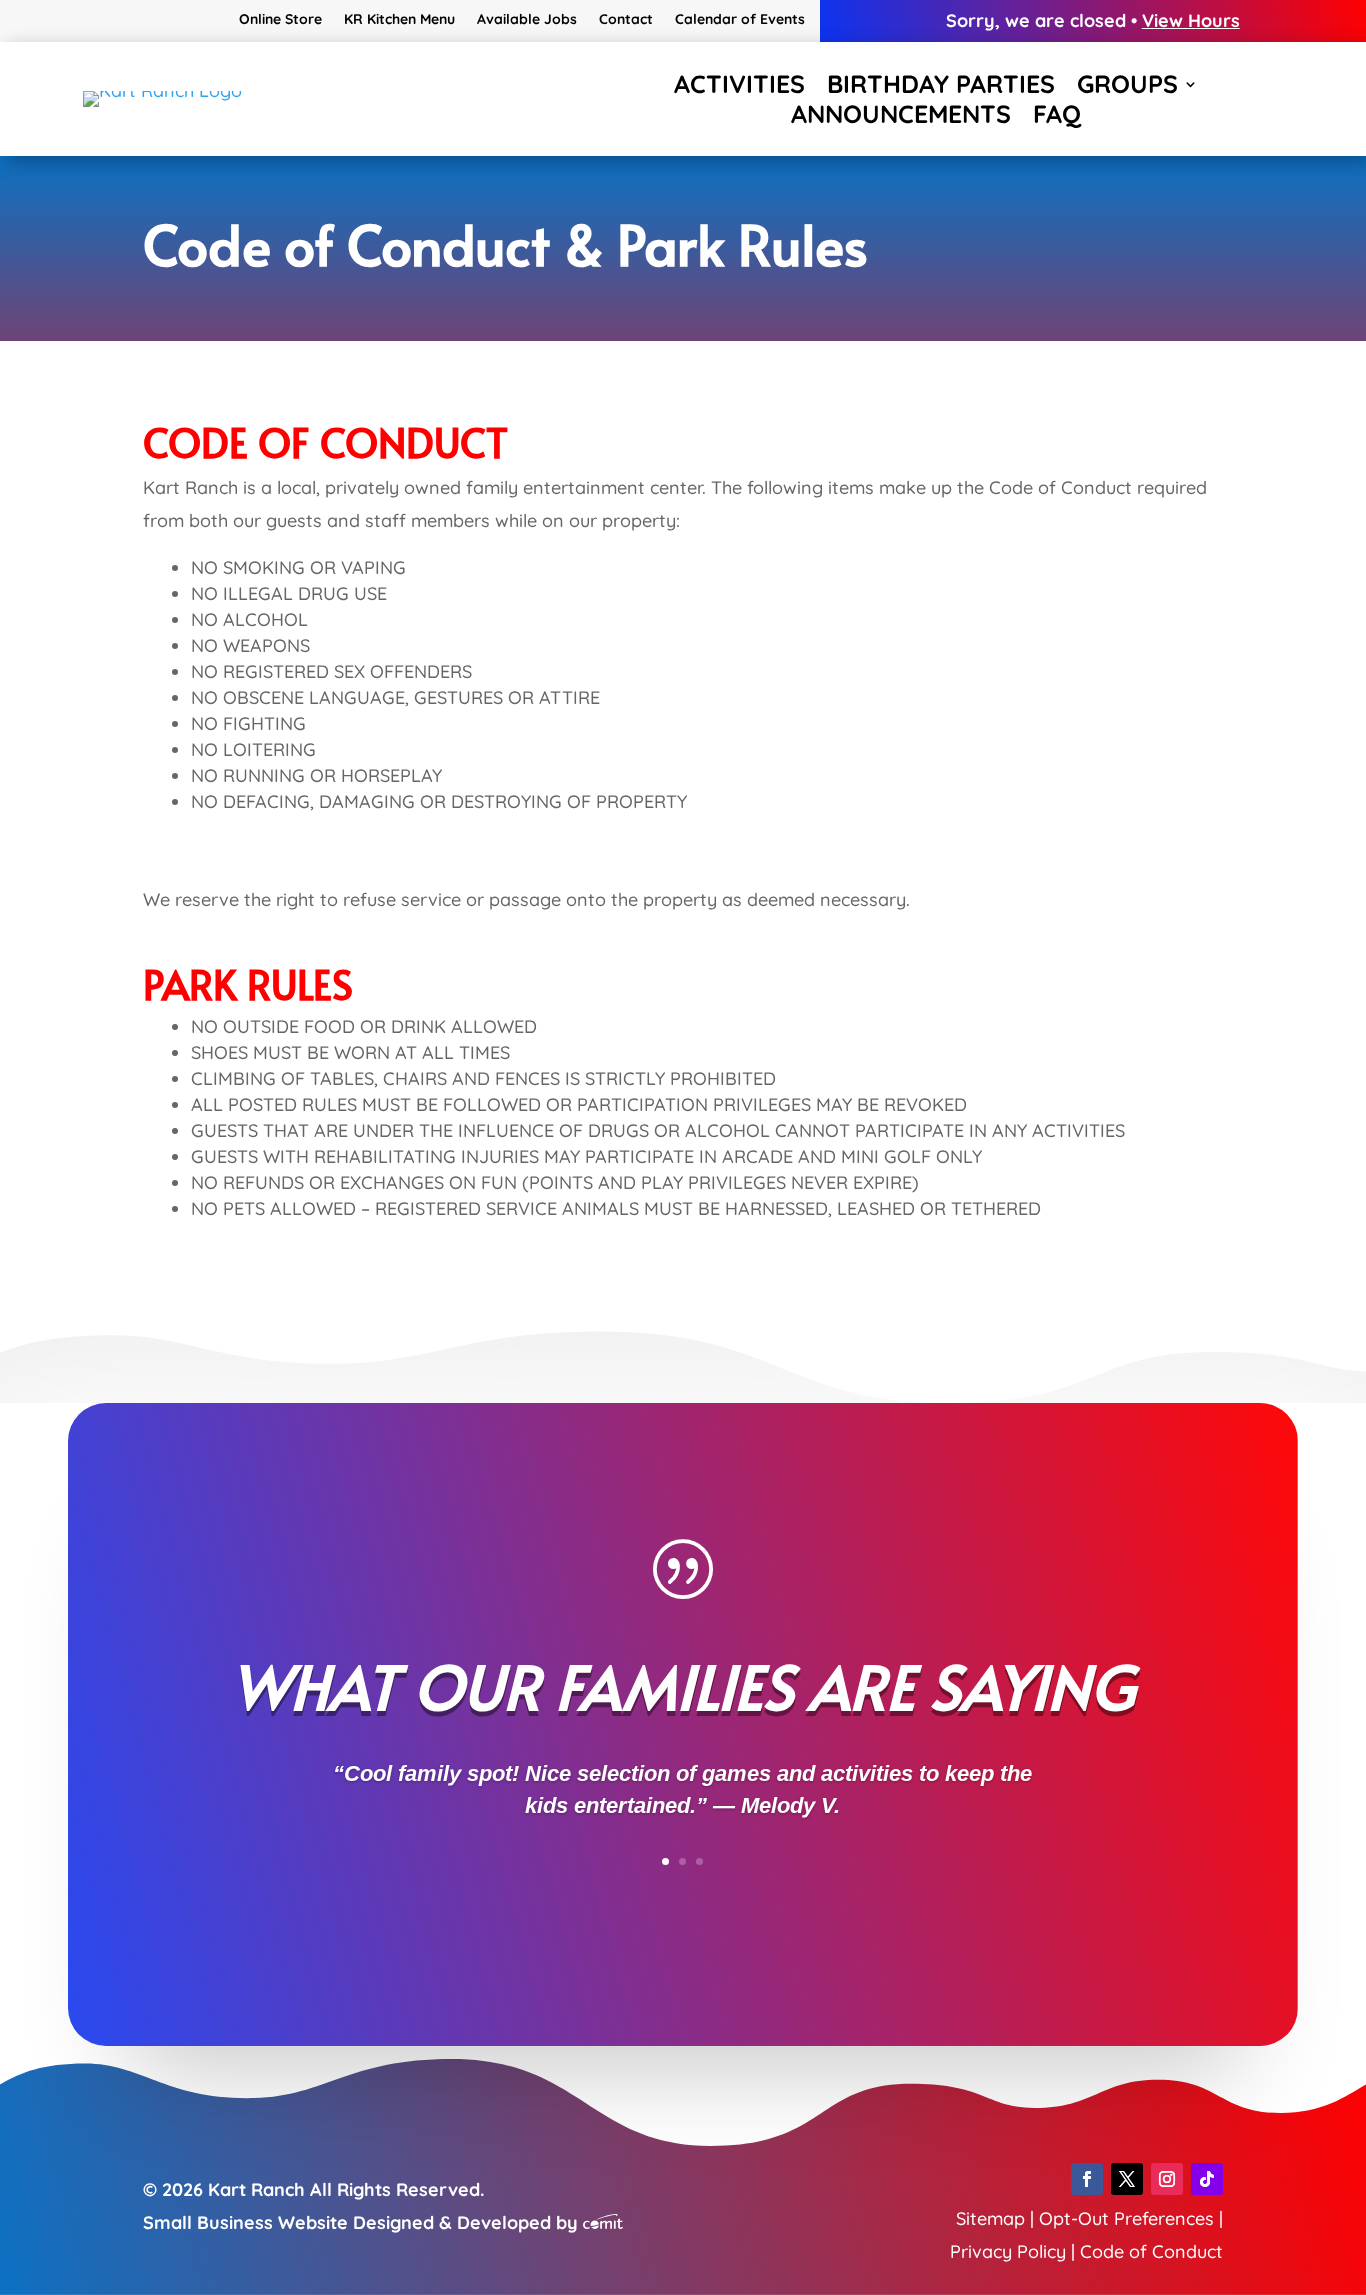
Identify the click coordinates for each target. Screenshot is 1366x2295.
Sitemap (990, 2218)
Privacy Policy (1008, 2251)
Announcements (901, 118)
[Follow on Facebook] (1087, 2179)
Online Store (280, 20)
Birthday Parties (941, 88)
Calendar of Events (740, 20)
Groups (1127, 88)
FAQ (1057, 118)
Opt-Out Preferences (1126, 2218)
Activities (739, 88)
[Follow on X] (1127, 2179)
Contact (626, 20)
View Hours (1191, 20)
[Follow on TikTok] (1207, 2179)
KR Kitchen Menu (399, 20)
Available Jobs (527, 20)
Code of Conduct (1151, 2251)
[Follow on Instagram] (1167, 2179)
